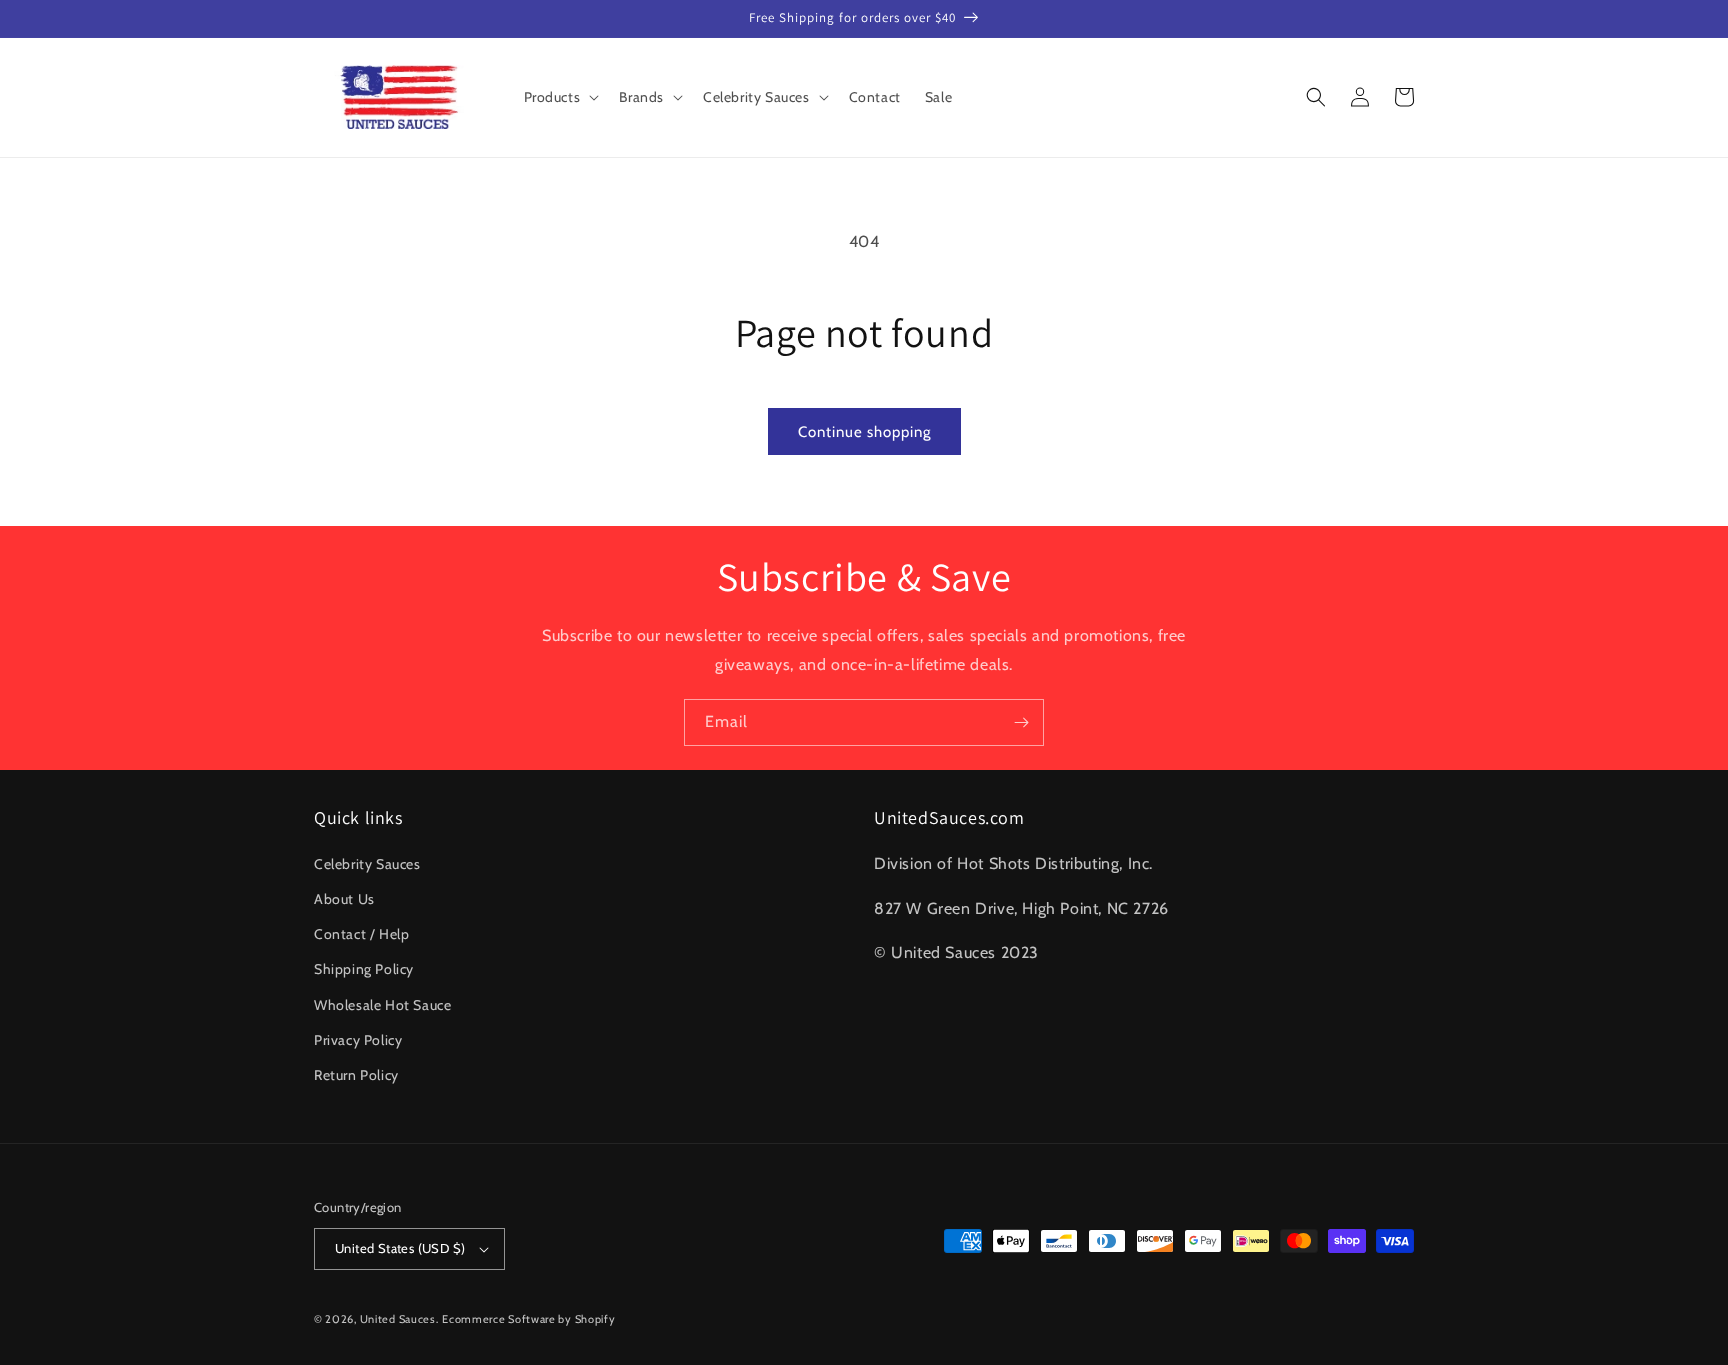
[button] (560, 97)
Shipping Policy (364, 969)
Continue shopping (864, 432)
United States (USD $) (400, 1248)
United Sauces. (399, 1319)
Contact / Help (361, 934)
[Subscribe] (1021, 722)
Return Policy (356, 1075)
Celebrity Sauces (367, 864)
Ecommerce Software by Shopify (528, 1319)
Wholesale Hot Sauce (382, 1005)
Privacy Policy (358, 1040)
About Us (344, 899)
